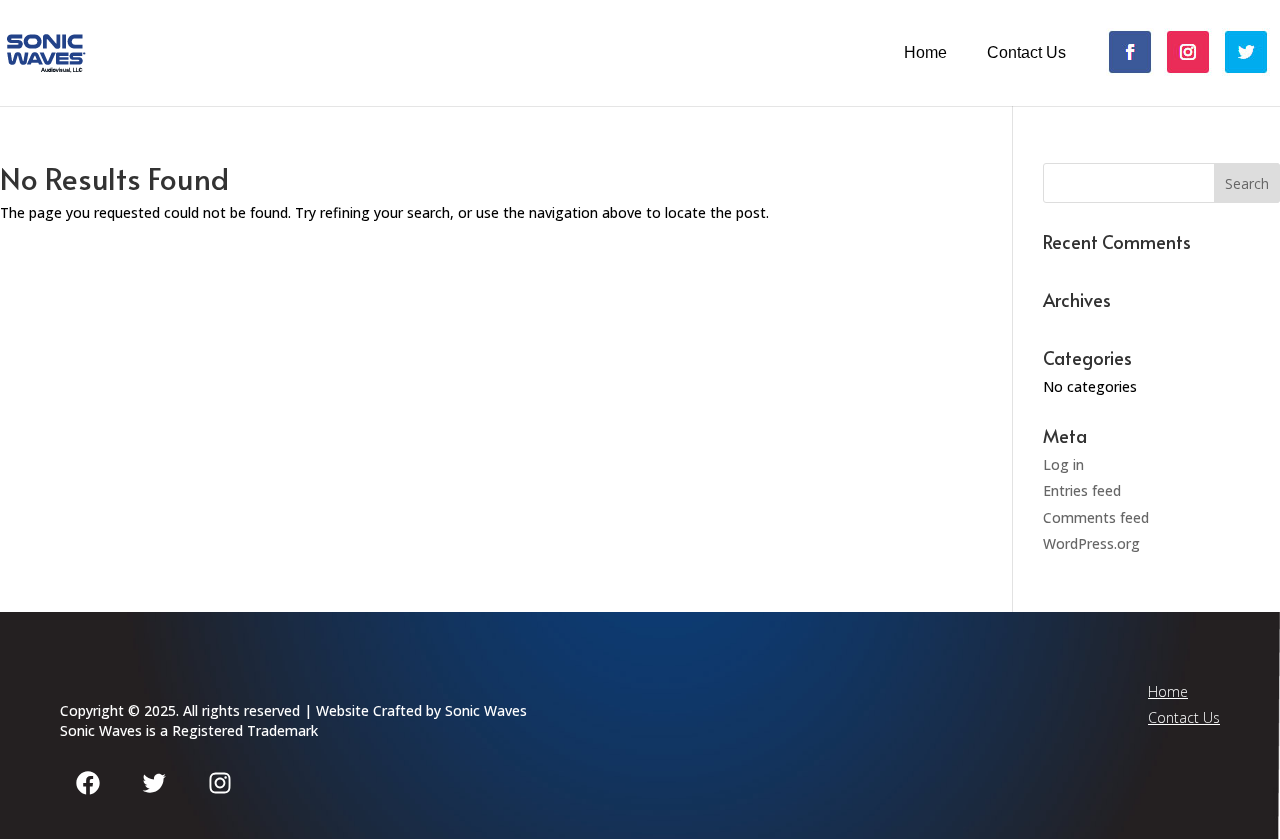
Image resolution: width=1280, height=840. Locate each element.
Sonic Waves (486, 710)
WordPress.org (1091, 543)
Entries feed (1082, 490)
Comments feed (1096, 517)
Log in (1063, 464)
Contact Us (1026, 53)
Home (925, 53)
